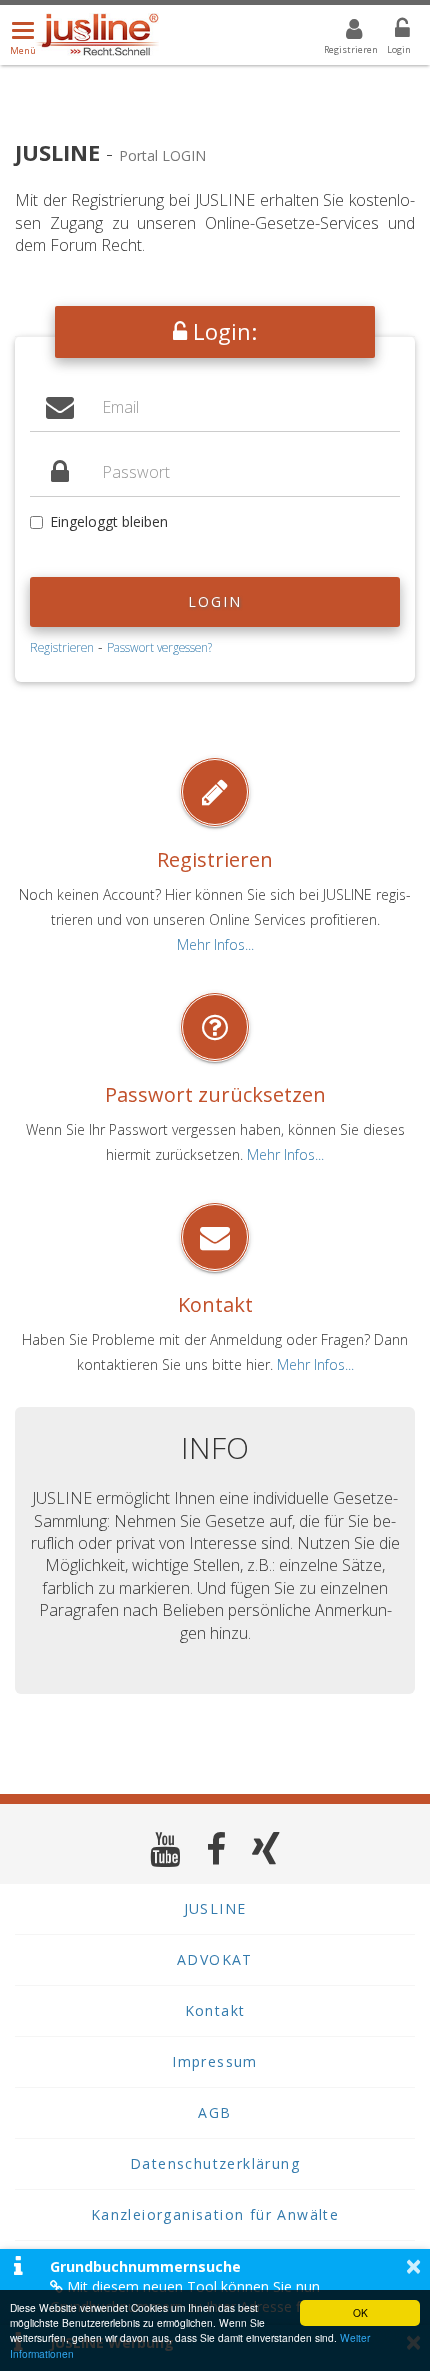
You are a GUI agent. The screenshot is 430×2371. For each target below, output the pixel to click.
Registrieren (62, 647)
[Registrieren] (215, 792)
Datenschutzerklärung (215, 2163)
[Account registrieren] (341, 32)
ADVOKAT (215, 1959)
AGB (214, 2112)
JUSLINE (215, 1908)
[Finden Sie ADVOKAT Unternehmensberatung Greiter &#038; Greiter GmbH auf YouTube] (165, 1848)
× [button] (413, 2266)
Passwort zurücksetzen (215, 1094)
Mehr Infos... (215, 944)
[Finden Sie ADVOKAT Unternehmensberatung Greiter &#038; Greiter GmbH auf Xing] (266, 1848)
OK (360, 2312)
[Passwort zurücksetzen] (215, 1027)
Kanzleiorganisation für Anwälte (215, 2214)
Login (215, 601)
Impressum (215, 2061)
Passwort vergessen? (159, 647)
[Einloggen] (390, 32)
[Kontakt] (215, 1237)
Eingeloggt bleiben (109, 521)
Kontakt (215, 1304)
